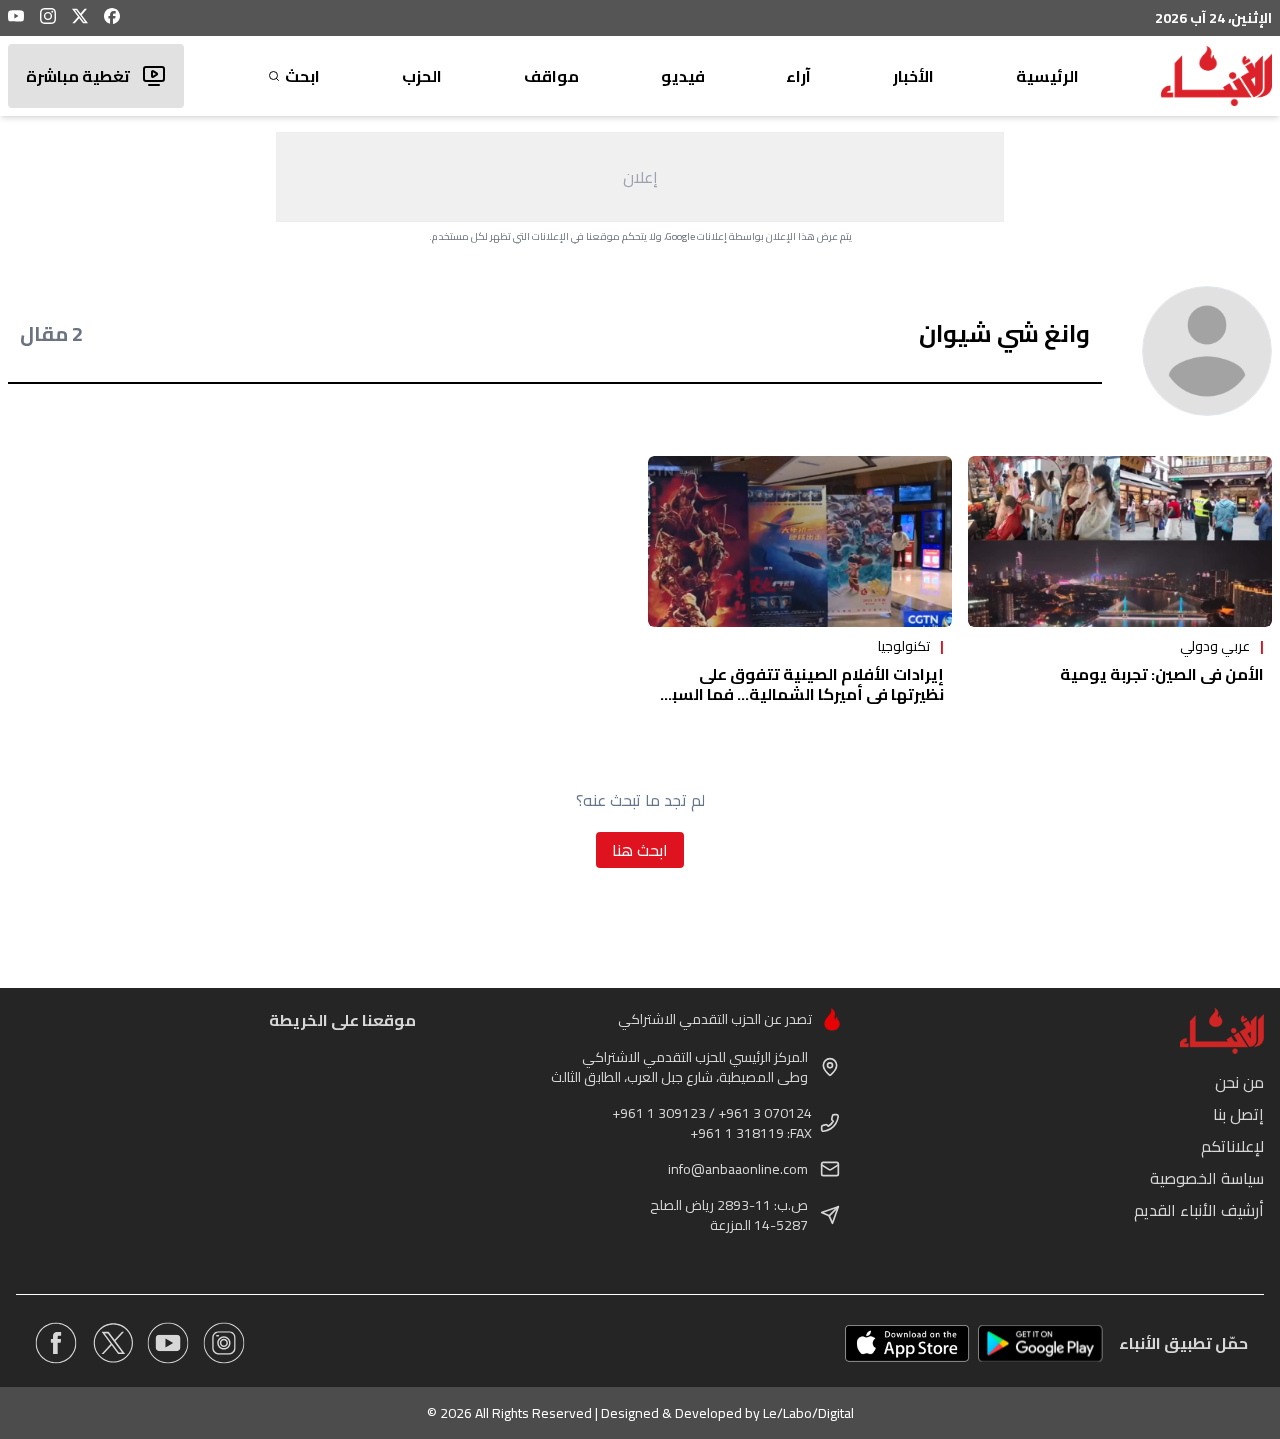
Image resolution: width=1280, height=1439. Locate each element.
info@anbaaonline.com (738, 1169)
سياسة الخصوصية (1207, 1178)
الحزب (422, 76)
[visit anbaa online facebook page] (56, 1343)
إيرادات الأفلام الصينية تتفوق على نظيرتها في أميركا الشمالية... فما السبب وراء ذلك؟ (800, 694)
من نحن (1239, 1082)
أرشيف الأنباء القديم (1199, 1210)
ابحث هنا (640, 850)
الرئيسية (1047, 76)
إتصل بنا (1238, 1114)
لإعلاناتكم (1232, 1146)
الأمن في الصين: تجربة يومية (1162, 674)
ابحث (302, 76)
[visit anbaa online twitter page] (112, 1343)
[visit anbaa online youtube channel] (168, 1343)
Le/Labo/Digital (808, 1413)
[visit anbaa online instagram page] (224, 1343)
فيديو (683, 76)
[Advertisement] (640, 177)
